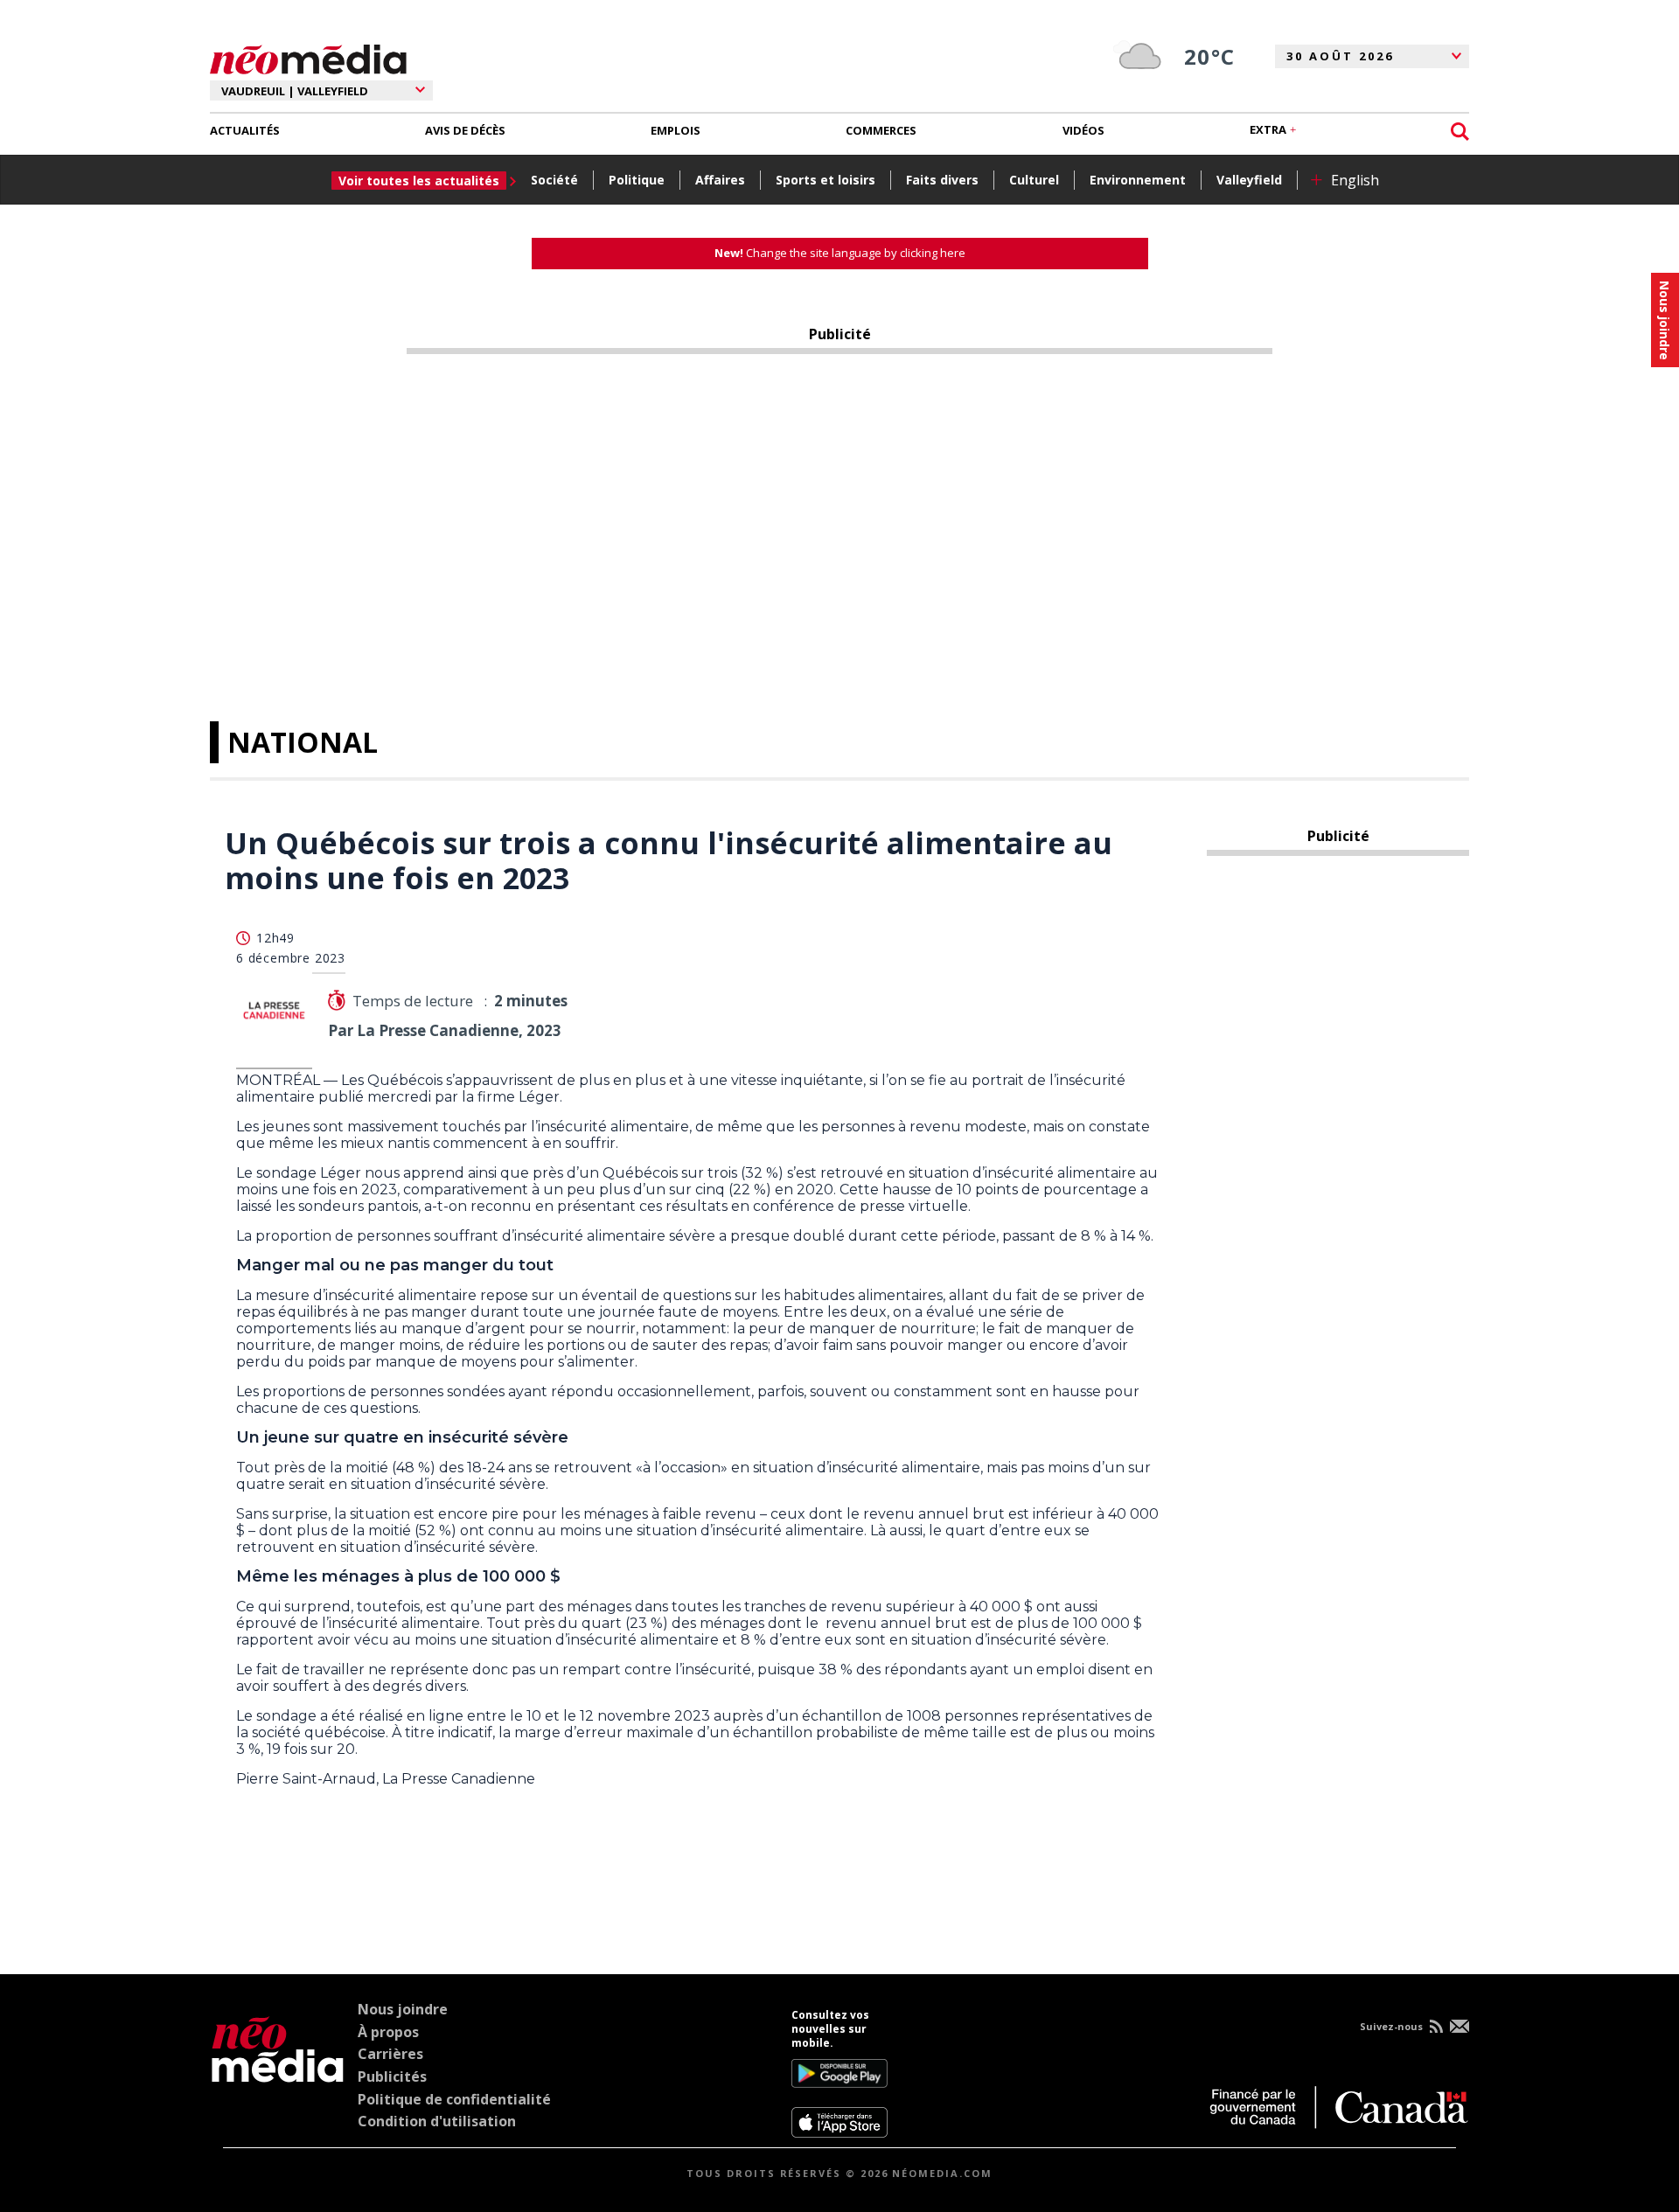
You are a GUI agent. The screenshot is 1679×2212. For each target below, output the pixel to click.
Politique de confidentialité (454, 2099)
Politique (637, 180)
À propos (388, 2032)
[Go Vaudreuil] (278, 2073)
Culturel (1034, 180)
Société (554, 180)
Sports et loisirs (826, 180)
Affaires (720, 180)
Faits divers (942, 180)
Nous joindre (403, 2009)
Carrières (390, 2054)
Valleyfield (1249, 180)
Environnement (1138, 180)
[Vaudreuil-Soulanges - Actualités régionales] (308, 57)
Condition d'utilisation (437, 2121)
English (1355, 180)
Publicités (392, 2076)
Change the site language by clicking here (840, 253)
